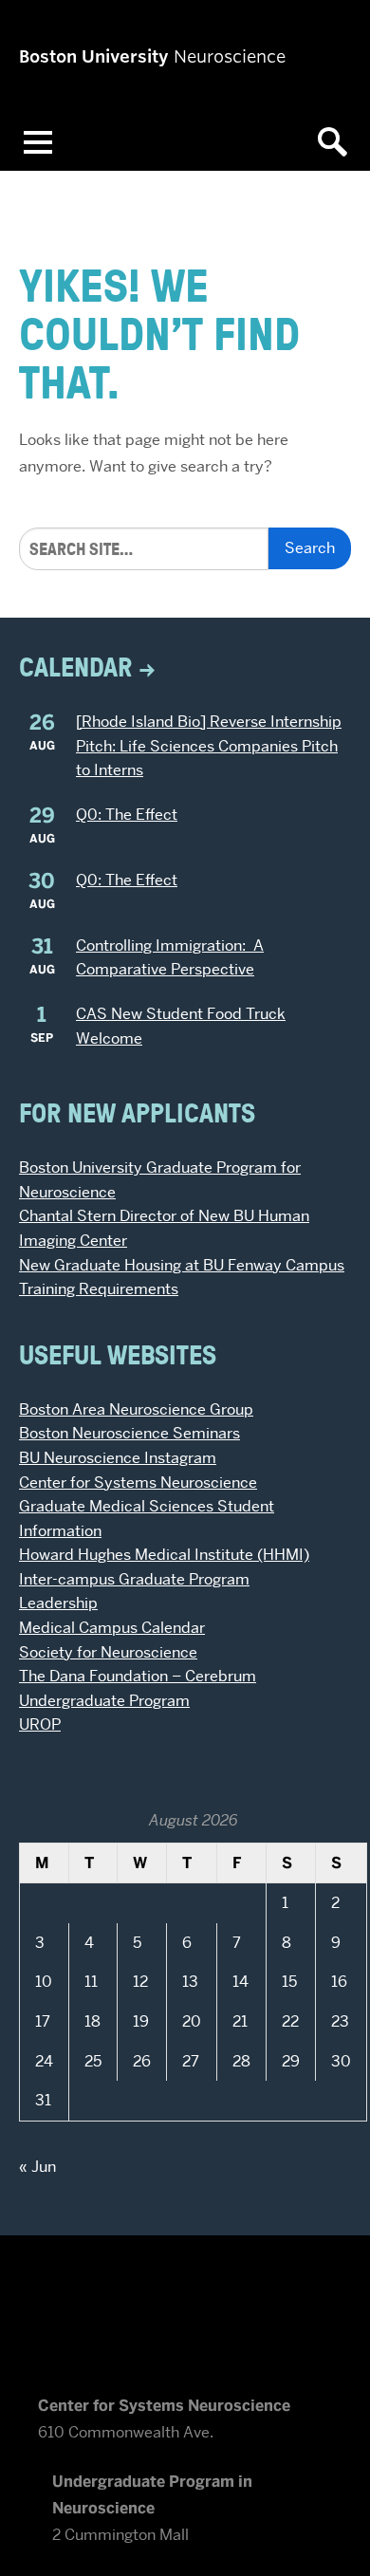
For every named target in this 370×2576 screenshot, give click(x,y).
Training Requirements (99, 1289)
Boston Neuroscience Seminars (129, 1433)
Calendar (76, 667)
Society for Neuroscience (108, 1652)
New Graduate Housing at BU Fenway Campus (182, 1265)
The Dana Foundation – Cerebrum (138, 1676)
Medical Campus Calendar (112, 1628)
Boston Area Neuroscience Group (136, 1409)
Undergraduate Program (104, 1701)
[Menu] (38, 142)
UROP (40, 1724)
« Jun (37, 2167)
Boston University (185, 2303)
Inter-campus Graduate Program (134, 1579)
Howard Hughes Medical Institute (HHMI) (164, 1555)
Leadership (58, 1603)
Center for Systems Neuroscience (138, 1483)
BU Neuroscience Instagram (118, 1458)
